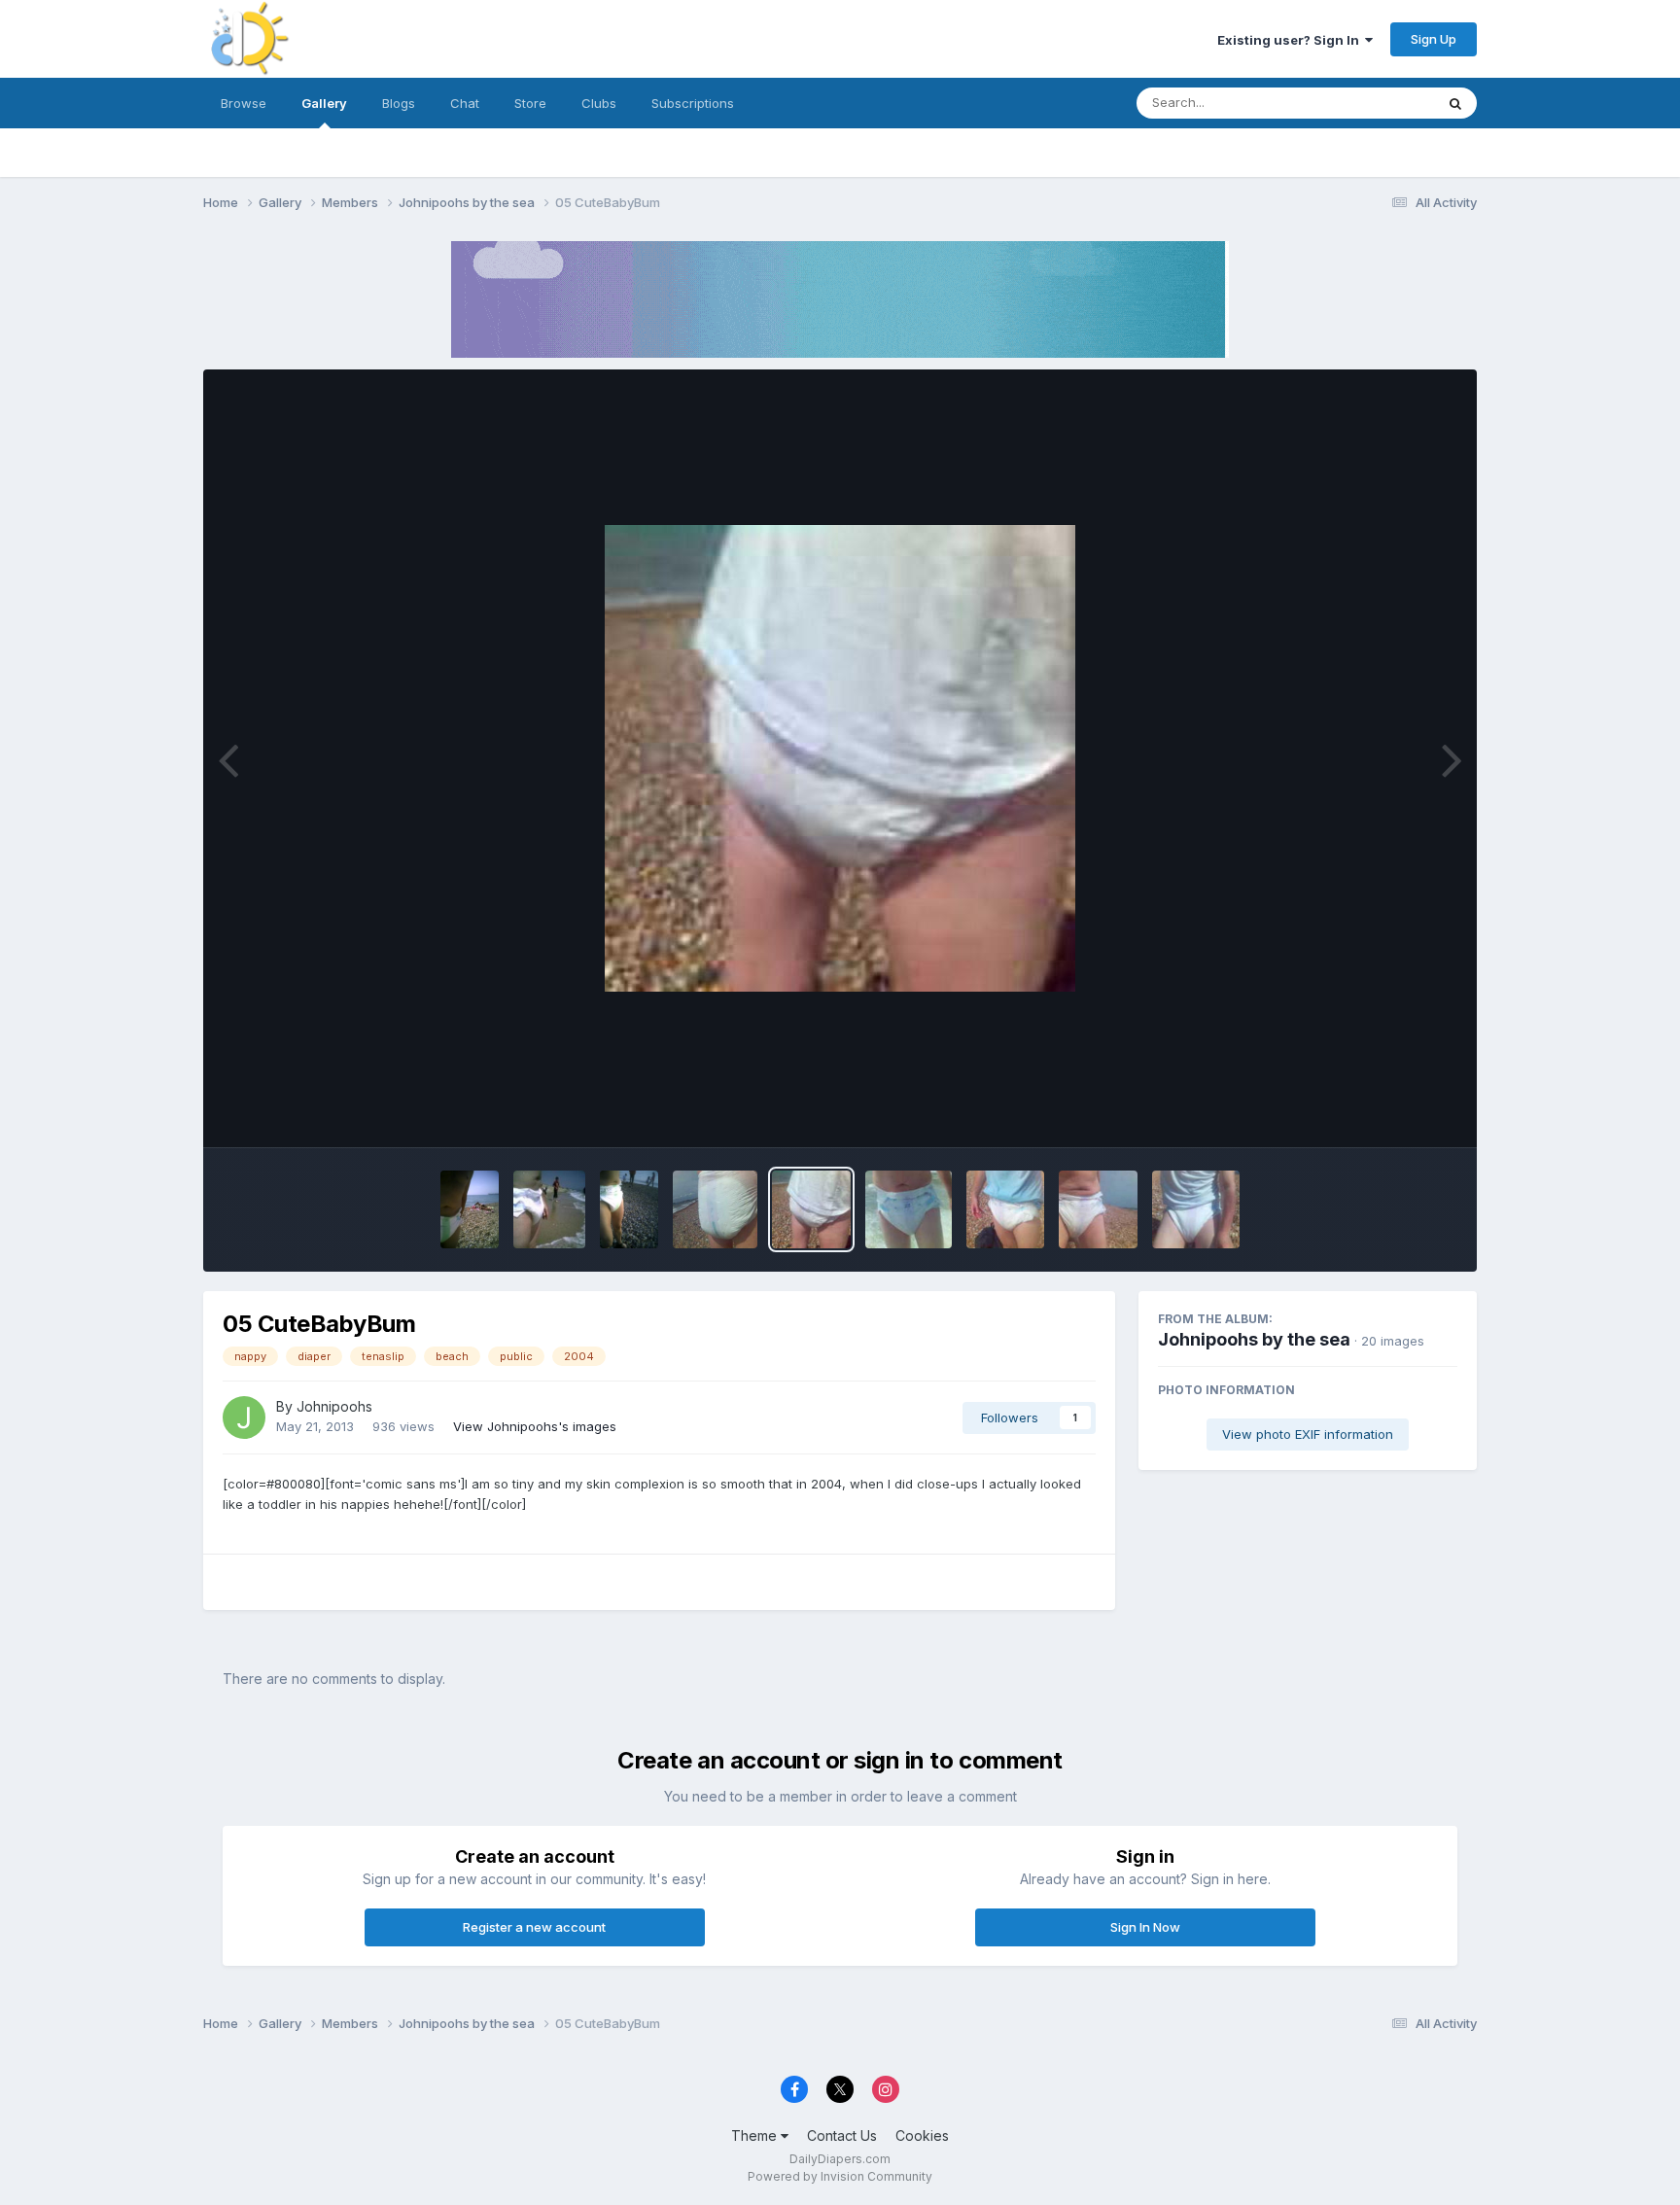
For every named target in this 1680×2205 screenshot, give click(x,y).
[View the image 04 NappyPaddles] (909, 1209)
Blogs (399, 103)
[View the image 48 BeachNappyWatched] (470, 1209)
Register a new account (534, 1927)
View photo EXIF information (1308, 1434)
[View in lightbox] (840, 758)
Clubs (599, 103)
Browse (244, 103)
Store (530, 103)
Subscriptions (693, 103)
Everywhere (1374, 103)
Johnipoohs (334, 1406)
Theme (756, 2135)
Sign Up (1434, 39)
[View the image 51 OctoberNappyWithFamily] (629, 1209)
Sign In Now (1145, 1927)
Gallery (324, 103)
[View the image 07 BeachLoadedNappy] (716, 1209)
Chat (465, 103)
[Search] (1455, 103)
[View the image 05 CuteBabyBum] (811, 1209)
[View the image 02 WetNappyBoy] (1098, 1209)
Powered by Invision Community (840, 2176)
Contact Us (842, 2135)
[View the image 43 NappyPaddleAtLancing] (549, 1209)
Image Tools (1396, 1112)
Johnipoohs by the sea (1254, 1339)
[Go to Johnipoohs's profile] (244, 1417)
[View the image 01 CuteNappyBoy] (1196, 1209)
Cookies (922, 2135)
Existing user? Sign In (1291, 40)
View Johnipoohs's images (535, 1426)
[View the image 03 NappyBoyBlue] (1005, 1209)
